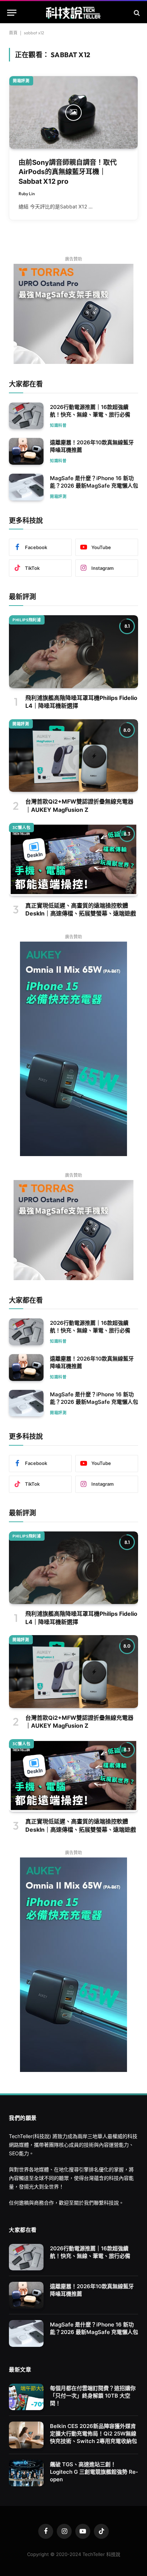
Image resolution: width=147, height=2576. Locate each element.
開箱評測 (21, 81)
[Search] (136, 13)
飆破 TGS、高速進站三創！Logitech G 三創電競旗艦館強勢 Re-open (94, 2472)
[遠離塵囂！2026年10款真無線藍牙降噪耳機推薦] (26, 451)
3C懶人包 (21, 828)
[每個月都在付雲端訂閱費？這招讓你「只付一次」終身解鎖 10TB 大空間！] (26, 2397)
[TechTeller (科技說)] (74, 13)
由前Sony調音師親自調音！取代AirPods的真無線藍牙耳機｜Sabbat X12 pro (68, 172)
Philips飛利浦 (27, 620)
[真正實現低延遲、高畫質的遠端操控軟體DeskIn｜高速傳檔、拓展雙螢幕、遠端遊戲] (73, 859)
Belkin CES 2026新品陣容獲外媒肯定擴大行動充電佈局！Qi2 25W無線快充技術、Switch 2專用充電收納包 (93, 2434)
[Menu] (12, 13)
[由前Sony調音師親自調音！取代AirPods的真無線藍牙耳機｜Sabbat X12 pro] (73, 112)
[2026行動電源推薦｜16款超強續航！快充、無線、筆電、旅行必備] (26, 416)
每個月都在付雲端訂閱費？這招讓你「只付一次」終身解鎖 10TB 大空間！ (93, 2396)
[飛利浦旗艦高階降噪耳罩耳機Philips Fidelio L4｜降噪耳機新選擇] (73, 652)
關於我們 (84, 2203)
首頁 (13, 33)
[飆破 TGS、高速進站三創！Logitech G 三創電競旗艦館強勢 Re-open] (26, 2473)
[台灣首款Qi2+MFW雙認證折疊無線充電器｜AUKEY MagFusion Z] (73, 756)
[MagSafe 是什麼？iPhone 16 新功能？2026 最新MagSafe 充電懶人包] (26, 487)
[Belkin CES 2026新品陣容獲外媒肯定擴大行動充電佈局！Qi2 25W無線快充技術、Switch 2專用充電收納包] (26, 2435)
